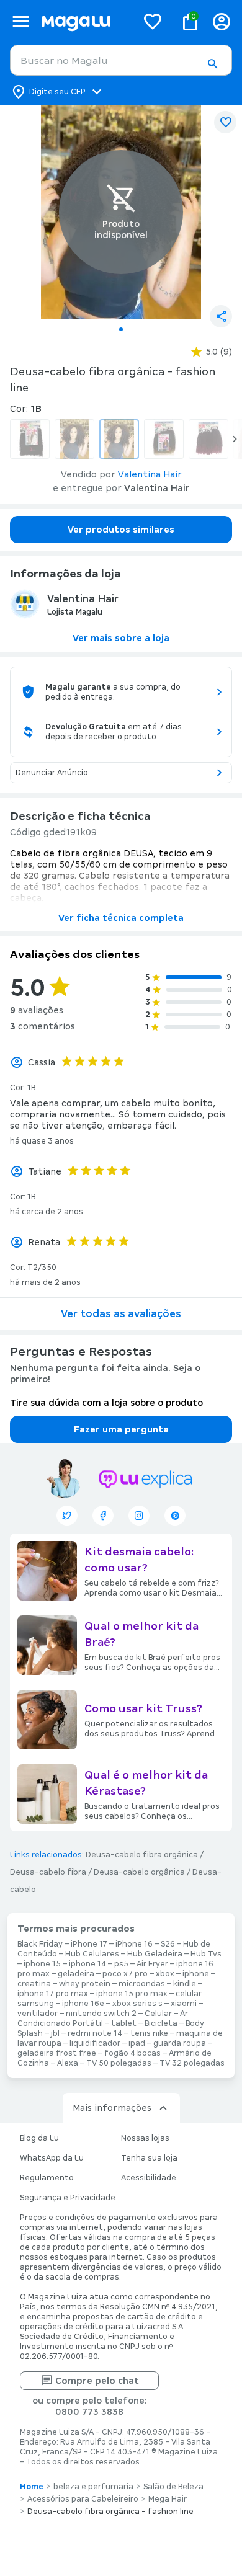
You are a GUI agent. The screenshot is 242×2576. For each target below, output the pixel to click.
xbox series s (137, 2004)
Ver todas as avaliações (121, 1314)
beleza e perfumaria (93, 2487)
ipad (137, 2043)
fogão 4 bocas (132, 2053)
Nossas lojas (145, 2138)
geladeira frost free (57, 2053)
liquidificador (95, 2043)
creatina (34, 1984)
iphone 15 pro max (132, 1994)
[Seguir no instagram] (139, 1516)
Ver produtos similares (121, 530)
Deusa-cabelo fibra (48, 1872)
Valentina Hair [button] (150, 474)
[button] (212, 64)
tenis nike (149, 2033)
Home (32, 2487)
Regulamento (47, 2178)
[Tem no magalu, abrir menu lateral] (21, 21)
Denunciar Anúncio (52, 773)
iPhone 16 (134, 1944)
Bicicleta (161, 2023)
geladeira (76, 1974)
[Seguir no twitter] (67, 1516)
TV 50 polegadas (119, 2063)
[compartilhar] (221, 316)
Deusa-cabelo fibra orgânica (142, 1855)
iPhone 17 (89, 1944)
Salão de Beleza (173, 2487)
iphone (196, 1974)
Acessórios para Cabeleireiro (83, 2499)
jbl (55, 2033)
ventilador (38, 2014)
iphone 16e (83, 2004)
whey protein (85, 1984)
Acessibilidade (149, 2178)
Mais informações (112, 2108)
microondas (142, 1984)
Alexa (68, 2063)
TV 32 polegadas (192, 2063)
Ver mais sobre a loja (121, 638)
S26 (168, 1944)
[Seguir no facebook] (103, 1516)
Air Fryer (152, 1964)
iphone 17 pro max (53, 1994)
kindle (185, 1984)
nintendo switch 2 (101, 2014)
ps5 (121, 1964)
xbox (165, 1974)
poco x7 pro (125, 1974)
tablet (124, 2023)
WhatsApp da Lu (52, 2158)
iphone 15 (42, 1964)
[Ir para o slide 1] (121, 329)
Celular (158, 2014)
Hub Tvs (206, 1954)
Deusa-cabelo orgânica (139, 1872)
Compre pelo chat (97, 2381)
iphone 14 (87, 1964)
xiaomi (184, 2004)
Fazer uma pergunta (121, 1429)
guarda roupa (180, 2043)
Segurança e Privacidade (68, 2198)
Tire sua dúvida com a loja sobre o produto (106, 1403)
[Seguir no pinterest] (175, 1516)
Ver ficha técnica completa (121, 918)
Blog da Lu (39, 2138)
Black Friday (40, 1944)
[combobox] (121, 60)
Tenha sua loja (149, 2158)
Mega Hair (168, 2499)
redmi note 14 (95, 2033)
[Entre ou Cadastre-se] (222, 21)
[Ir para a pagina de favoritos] (153, 21)
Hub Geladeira (155, 1954)
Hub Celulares (92, 1954)
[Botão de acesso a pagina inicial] (84, 21)
